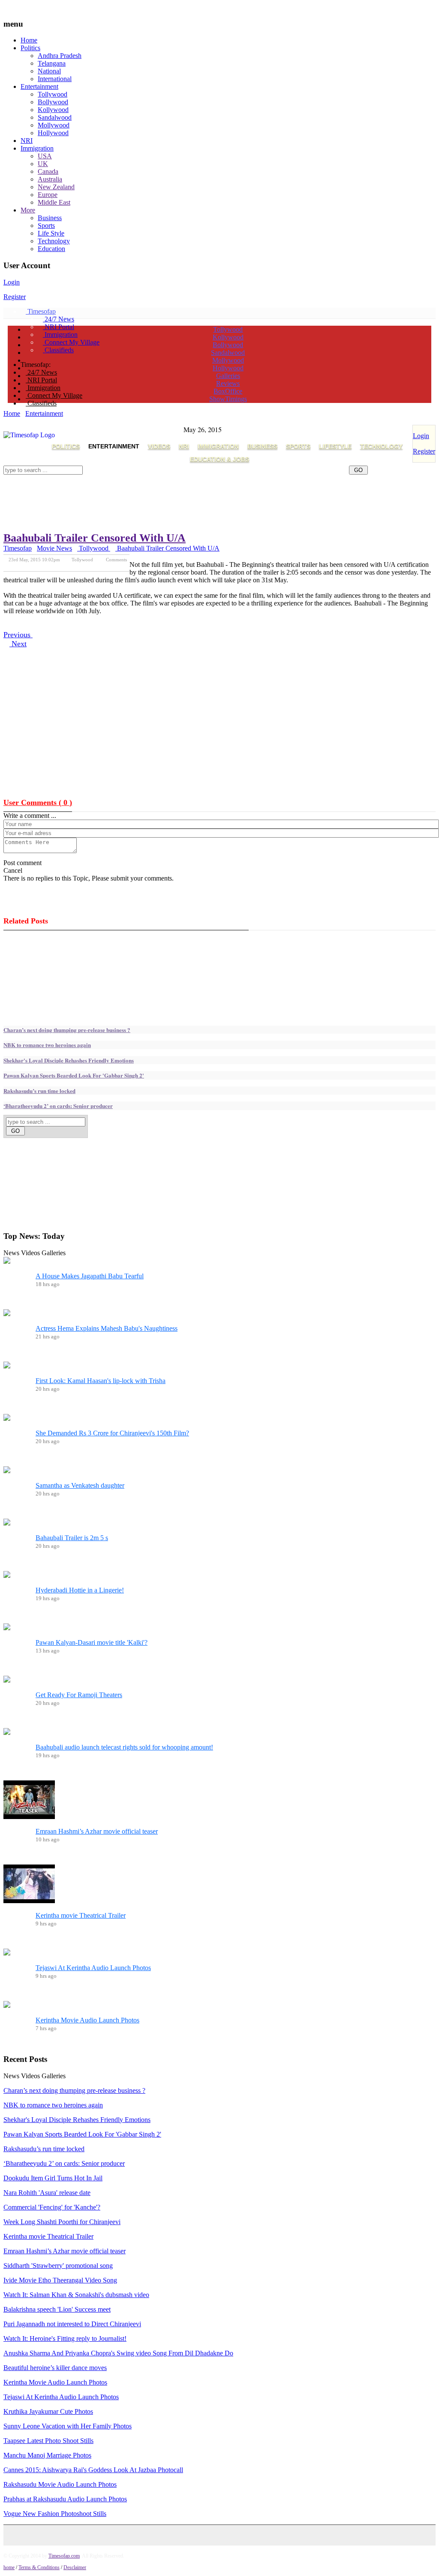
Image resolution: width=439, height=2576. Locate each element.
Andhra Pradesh (60, 56)
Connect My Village (71, 342)
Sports (46, 226)
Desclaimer (75, 2567)
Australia (50, 179)
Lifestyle (335, 446)
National (49, 71)
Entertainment (39, 86)
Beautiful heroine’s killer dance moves (55, 2368)
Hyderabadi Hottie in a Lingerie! (80, 1590)
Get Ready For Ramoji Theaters (79, 1695)
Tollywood (53, 94)
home (9, 2567)
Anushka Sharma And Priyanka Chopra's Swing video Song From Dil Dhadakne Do (118, 2353)
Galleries (228, 376)
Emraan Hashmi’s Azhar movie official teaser (97, 1831)
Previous (18, 635)
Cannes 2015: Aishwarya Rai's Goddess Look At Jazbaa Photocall (93, 2470)
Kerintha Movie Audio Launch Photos (87, 2020)
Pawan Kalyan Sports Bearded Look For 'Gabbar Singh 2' (74, 1075)
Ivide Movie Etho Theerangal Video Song (60, 2280)
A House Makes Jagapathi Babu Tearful (90, 1276)
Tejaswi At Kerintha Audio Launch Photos (93, 1968)
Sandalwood (55, 117)
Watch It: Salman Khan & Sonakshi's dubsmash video (76, 2295)
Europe (48, 195)
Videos (159, 446)
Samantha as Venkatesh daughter (80, 1485)
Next (18, 644)
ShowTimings (228, 399)
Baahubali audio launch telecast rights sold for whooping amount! (124, 1747)
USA (45, 156)
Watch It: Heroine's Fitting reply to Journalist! (65, 2338)
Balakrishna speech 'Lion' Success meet (57, 2309)
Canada (48, 171)
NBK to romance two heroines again (47, 1045)
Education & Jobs (219, 459)
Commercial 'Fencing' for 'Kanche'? (52, 2207)
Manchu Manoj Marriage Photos (47, 2455)
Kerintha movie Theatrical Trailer (81, 1915)
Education (51, 249)
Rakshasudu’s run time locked (39, 1091)
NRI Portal (59, 327)
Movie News (54, 548)
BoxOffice (228, 391)
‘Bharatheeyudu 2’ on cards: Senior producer (58, 1106)
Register (15, 297)
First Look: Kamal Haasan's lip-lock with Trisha (101, 1381)
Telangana (52, 63)
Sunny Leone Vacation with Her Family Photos (68, 2426)
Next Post (118, 565)
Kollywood (53, 110)
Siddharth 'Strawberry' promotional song (58, 2266)
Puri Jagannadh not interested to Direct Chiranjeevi (72, 2324)
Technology (54, 241)
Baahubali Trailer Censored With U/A (95, 538)
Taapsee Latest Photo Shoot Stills (48, 2441)
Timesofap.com (64, 2556)
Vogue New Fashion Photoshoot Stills (55, 2514)
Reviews (228, 383)
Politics (30, 48)
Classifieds (58, 350)
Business (50, 218)
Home (29, 40)
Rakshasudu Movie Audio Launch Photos (60, 2484)
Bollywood (53, 102)
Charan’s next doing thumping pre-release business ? (67, 1030)
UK (43, 164)
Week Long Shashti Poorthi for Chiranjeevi (62, 2222)
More (28, 210)
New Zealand (56, 187)
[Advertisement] (159, 478)
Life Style (51, 233)
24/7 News (59, 319)
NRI (27, 141)
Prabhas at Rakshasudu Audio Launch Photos (65, 2499)
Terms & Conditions (39, 2567)
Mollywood (54, 125)
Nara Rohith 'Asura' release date (47, 2193)
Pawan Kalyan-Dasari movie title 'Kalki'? (92, 1642)
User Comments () (38, 802)
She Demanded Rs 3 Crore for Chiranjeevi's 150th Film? (112, 1433)
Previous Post (80, 565)
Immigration (37, 148)
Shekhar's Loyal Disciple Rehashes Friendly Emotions (69, 1060)
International (55, 79)
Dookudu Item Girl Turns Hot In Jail (53, 2178)
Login (12, 282)
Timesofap (41, 311)
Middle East (54, 202)
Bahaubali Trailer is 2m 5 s (72, 1538)
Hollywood (53, 133)
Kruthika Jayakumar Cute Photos (48, 2411)
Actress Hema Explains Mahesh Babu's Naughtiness (107, 1328)
